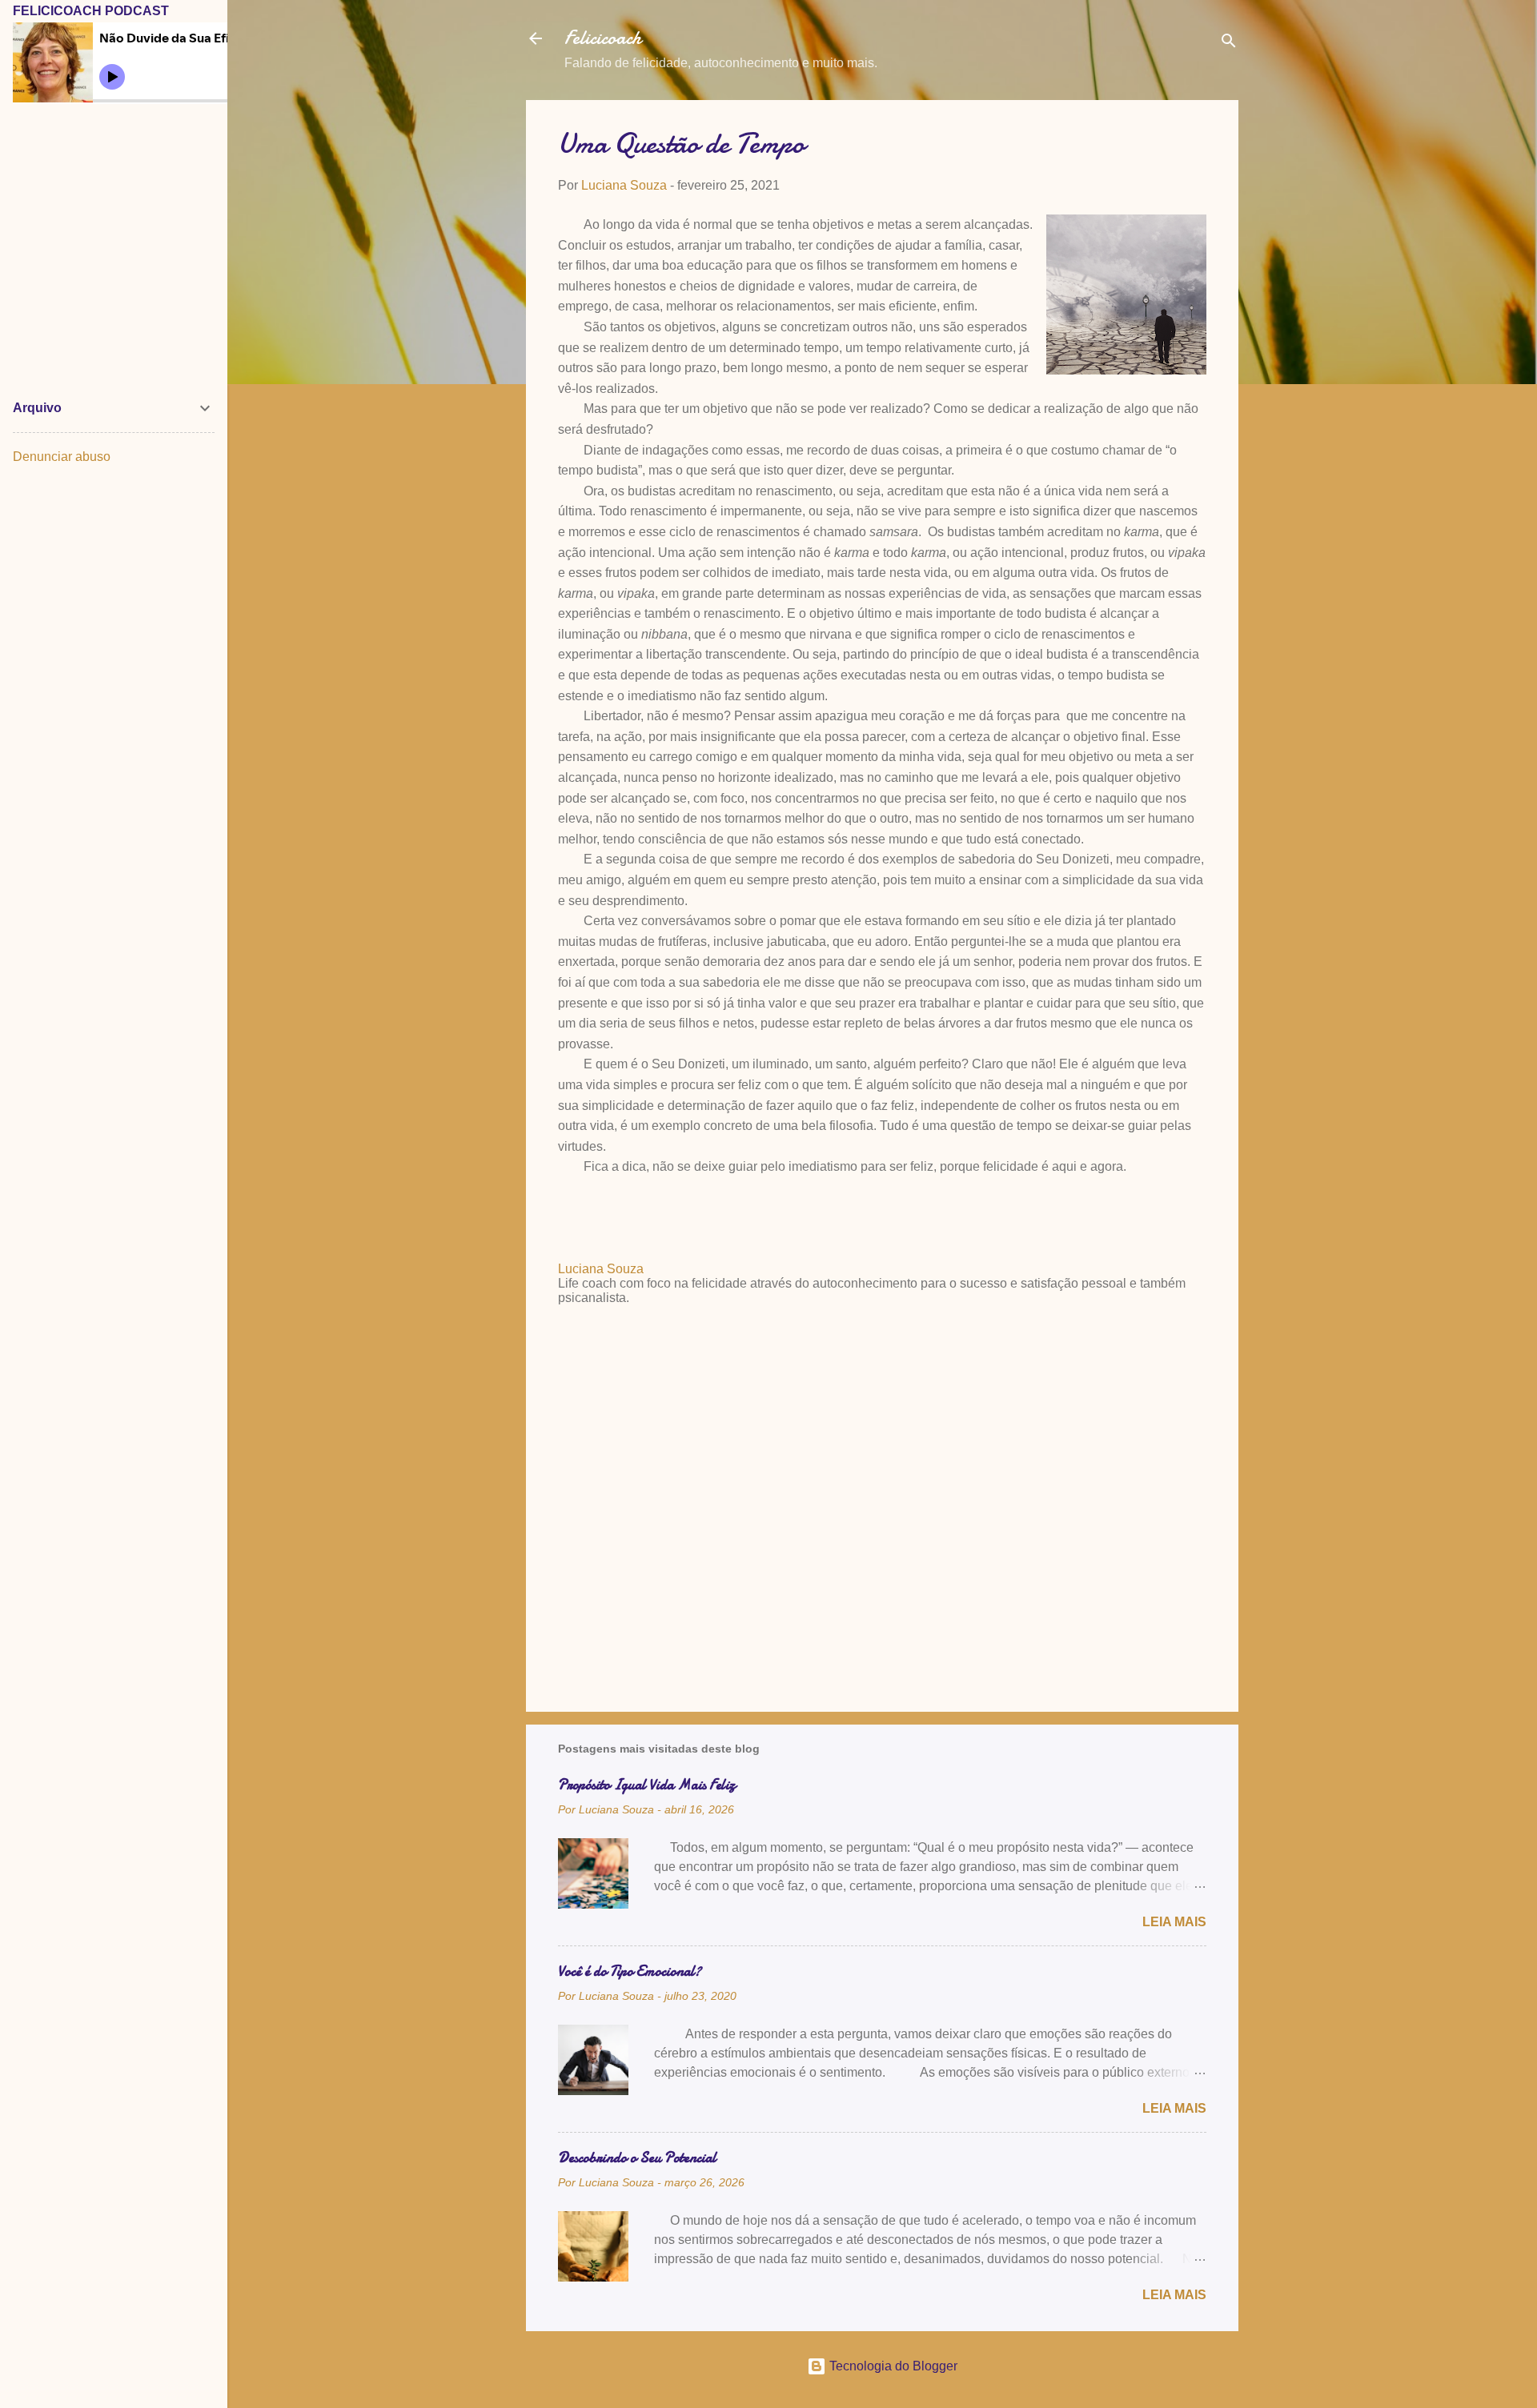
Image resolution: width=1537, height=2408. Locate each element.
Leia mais (1174, 1922)
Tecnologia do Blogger (892, 2366)
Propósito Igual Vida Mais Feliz (647, 1785)
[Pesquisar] (1229, 44)
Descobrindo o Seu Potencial (637, 2158)
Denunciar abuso (62, 457)
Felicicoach (603, 38)
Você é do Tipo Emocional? (630, 1971)
